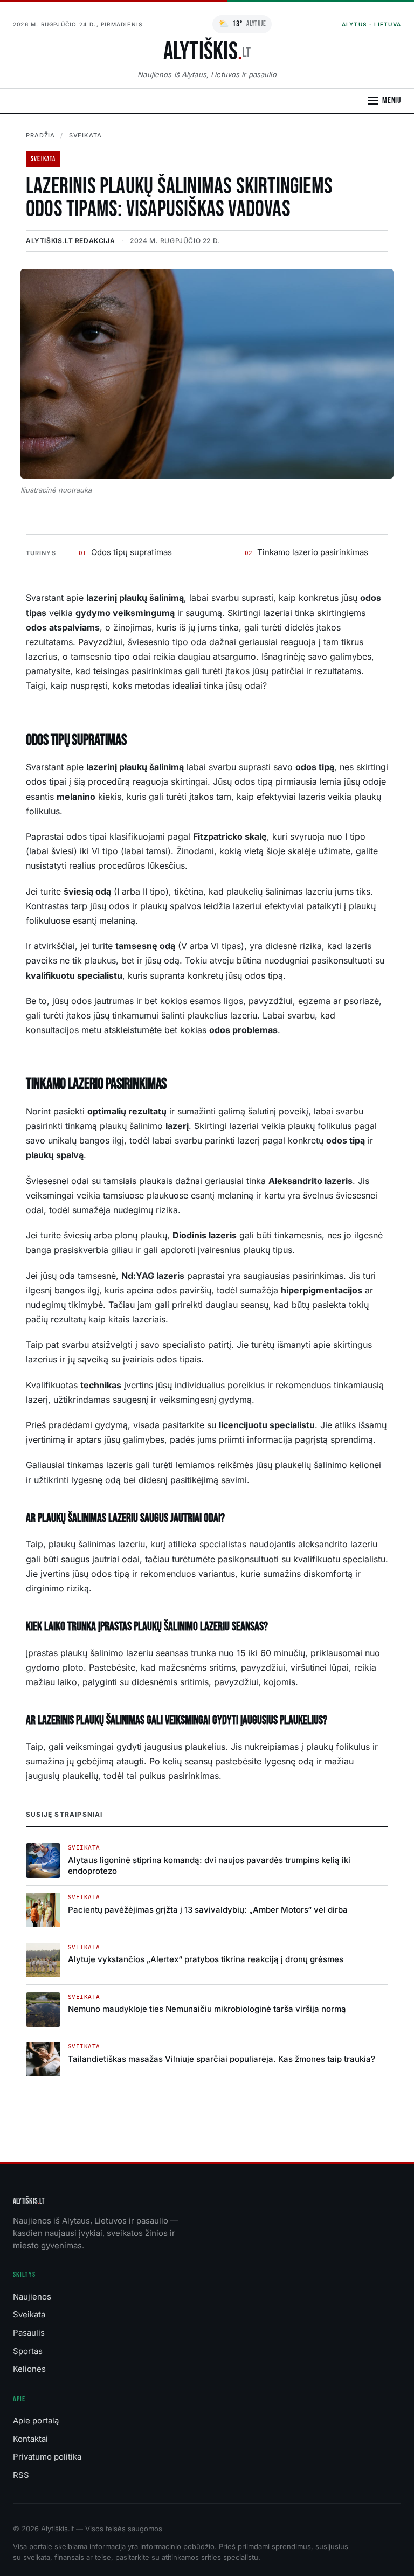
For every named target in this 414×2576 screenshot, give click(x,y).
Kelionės (29, 2369)
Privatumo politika (47, 2457)
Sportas (28, 2351)
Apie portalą (36, 2421)
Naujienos (32, 2297)
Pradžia (40, 135)
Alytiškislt (29, 2201)
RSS (21, 2475)
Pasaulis (29, 2333)
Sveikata (85, 135)
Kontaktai (30, 2439)
